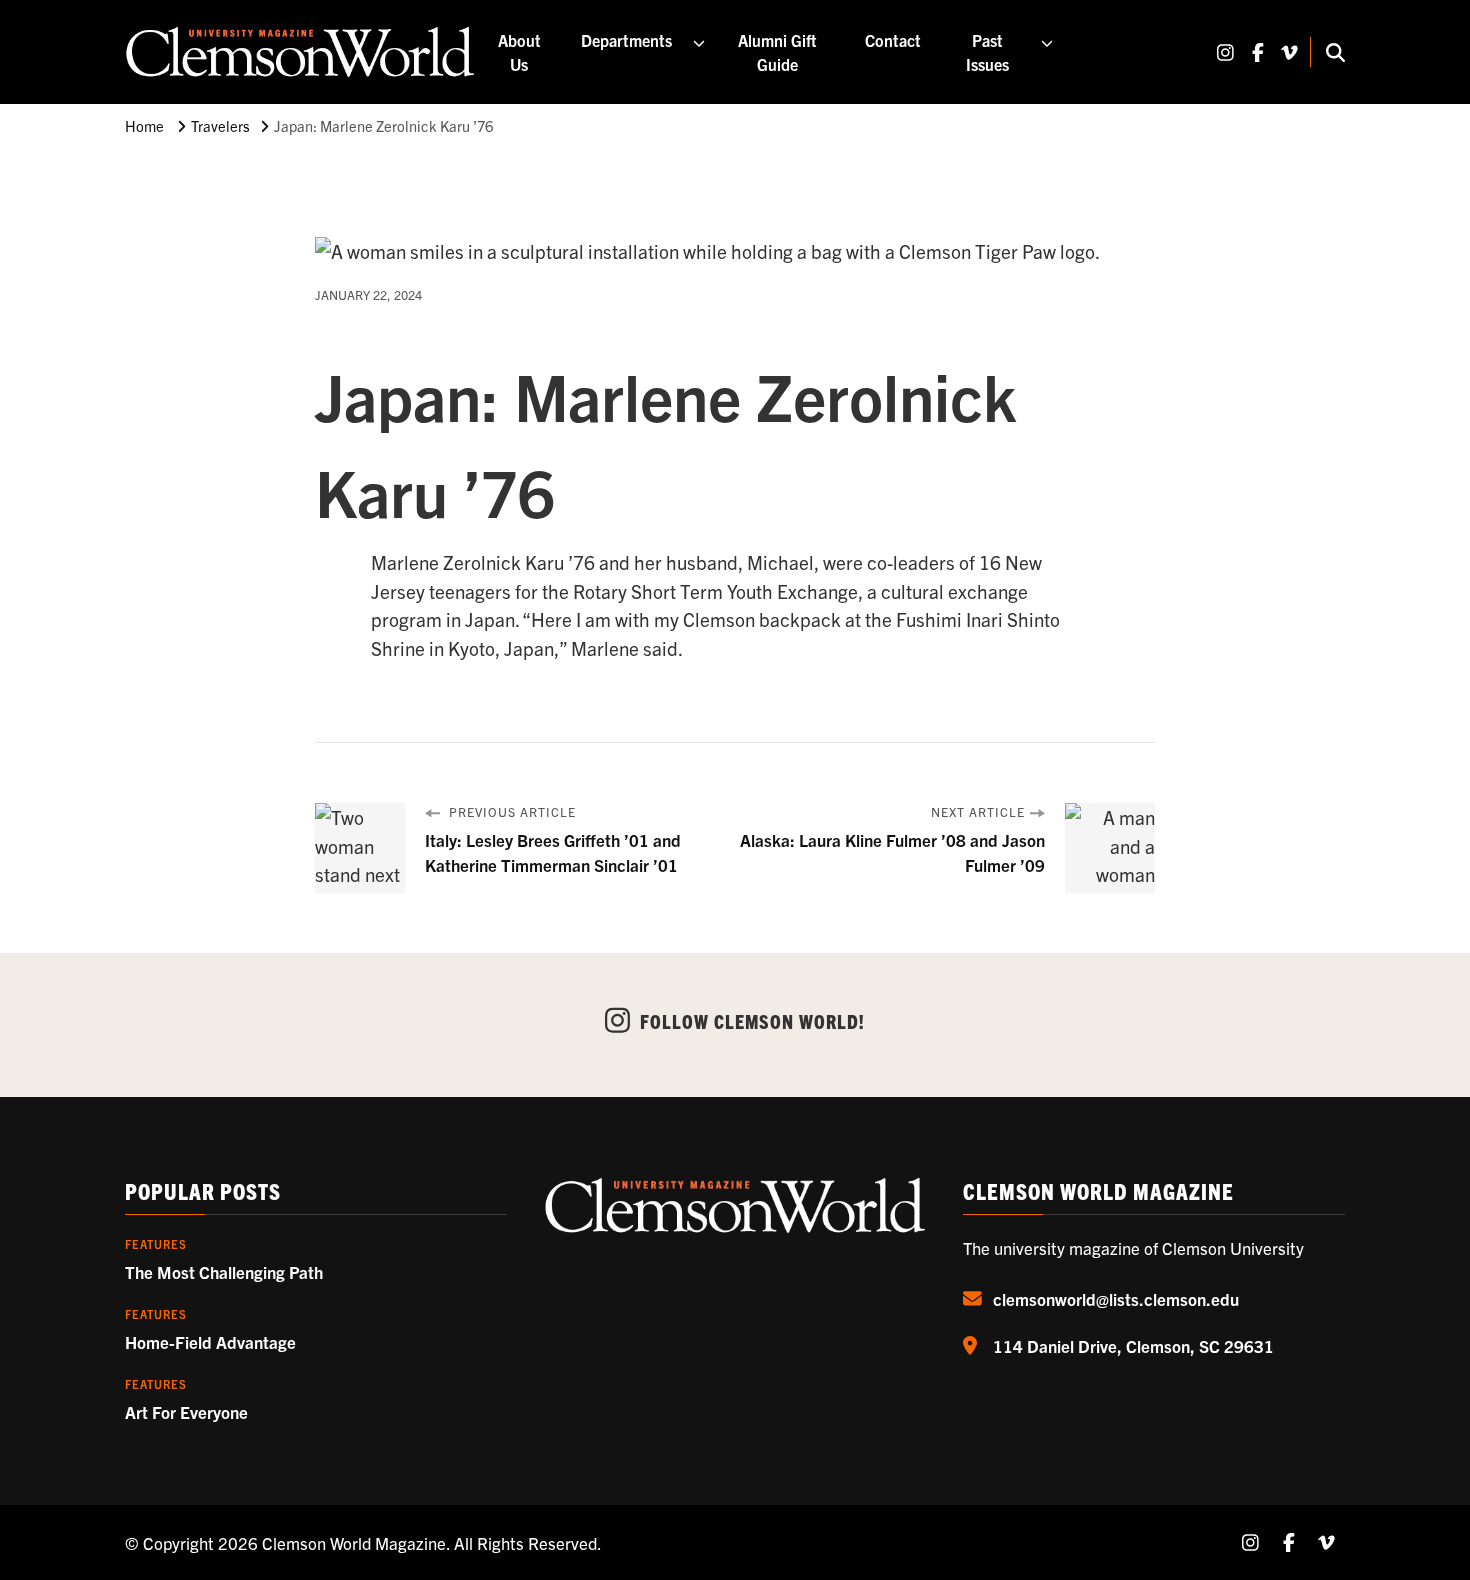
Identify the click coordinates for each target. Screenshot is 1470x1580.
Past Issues (987, 52)
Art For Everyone (186, 1411)
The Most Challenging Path (224, 1271)
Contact (893, 40)
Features (156, 1244)
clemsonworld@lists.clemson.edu (1116, 1298)
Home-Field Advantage (210, 1341)
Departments (626, 40)
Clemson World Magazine (354, 1542)
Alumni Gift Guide (777, 52)
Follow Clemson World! (752, 1021)
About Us (519, 52)
